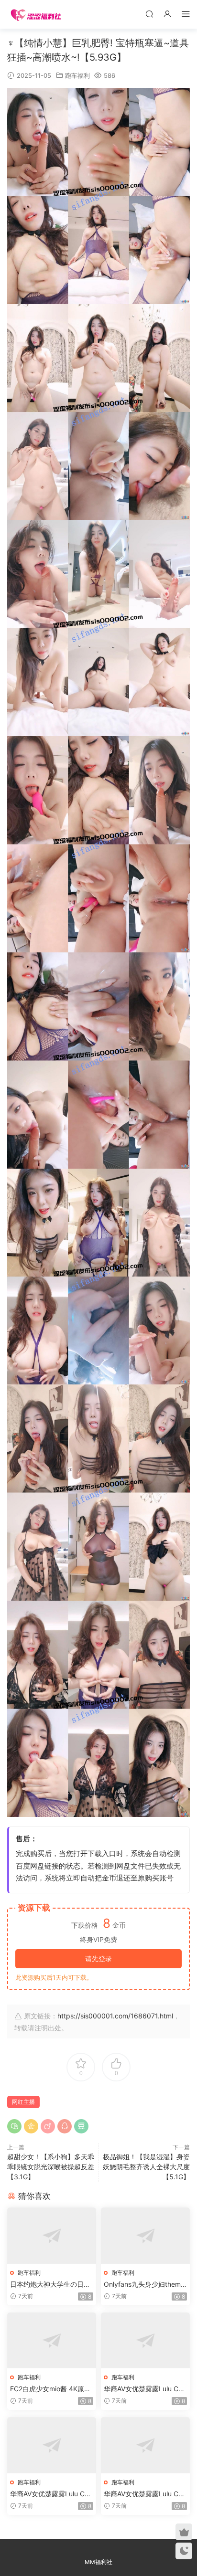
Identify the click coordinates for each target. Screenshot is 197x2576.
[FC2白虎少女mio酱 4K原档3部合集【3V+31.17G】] (52, 2340)
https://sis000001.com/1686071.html (115, 2016)
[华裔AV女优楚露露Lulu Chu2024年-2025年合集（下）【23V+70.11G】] (145, 2445)
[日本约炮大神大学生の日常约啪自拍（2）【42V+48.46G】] (52, 2235)
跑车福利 (77, 75)
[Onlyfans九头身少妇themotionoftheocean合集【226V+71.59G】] (145, 2235)
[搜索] (149, 14)
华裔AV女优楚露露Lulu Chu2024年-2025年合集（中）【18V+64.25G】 (51, 2494)
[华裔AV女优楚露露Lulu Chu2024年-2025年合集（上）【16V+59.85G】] (145, 2340)
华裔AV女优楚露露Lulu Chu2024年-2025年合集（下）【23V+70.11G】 (145, 2494)
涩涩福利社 (36, 14)
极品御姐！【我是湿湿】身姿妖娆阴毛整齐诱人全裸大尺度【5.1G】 (146, 2167)
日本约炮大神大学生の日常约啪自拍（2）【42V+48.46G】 (51, 2285)
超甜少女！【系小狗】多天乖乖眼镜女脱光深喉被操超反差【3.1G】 (51, 2167)
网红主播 (23, 2102)
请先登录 (98, 1958)
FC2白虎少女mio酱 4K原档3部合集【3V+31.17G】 (50, 2389)
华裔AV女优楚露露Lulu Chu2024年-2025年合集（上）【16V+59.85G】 (145, 2389)
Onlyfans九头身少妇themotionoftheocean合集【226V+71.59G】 (145, 2285)
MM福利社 (98, 2562)
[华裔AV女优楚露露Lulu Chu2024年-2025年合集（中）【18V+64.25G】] (52, 2445)
